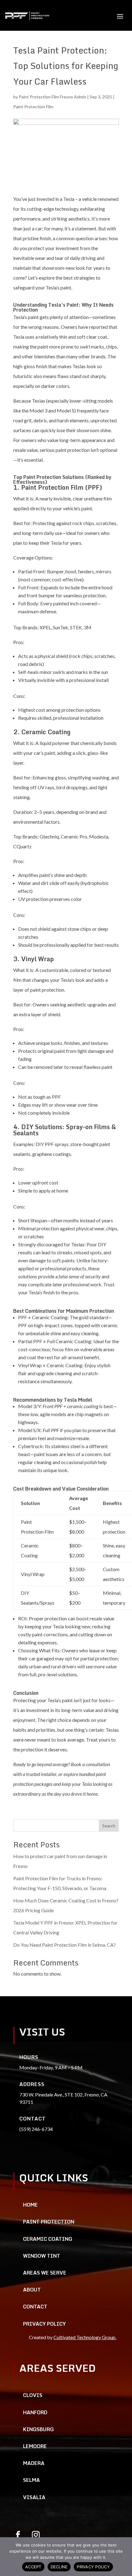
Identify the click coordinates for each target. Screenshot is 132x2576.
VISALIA (34, 2497)
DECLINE (59, 2567)
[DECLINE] (124, 2557)
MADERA (34, 2463)
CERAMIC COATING (48, 2239)
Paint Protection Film (33, 107)
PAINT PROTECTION (49, 2222)
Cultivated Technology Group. (85, 2337)
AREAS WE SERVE (45, 2273)
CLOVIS (33, 2395)
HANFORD (35, 2412)
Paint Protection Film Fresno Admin (52, 97)
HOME (30, 2205)
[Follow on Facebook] (18, 2535)
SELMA (31, 2480)
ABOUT (32, 2290)
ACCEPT (33, 2567)
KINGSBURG (38, 2429)
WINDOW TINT (42, 2256)
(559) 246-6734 (36, 2129)
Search (109, 1826)
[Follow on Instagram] (36, 2535)
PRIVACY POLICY (44, 2324)
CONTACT (35, 2307)
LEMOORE (35, 2446)
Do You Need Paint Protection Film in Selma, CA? (64, 1945)
